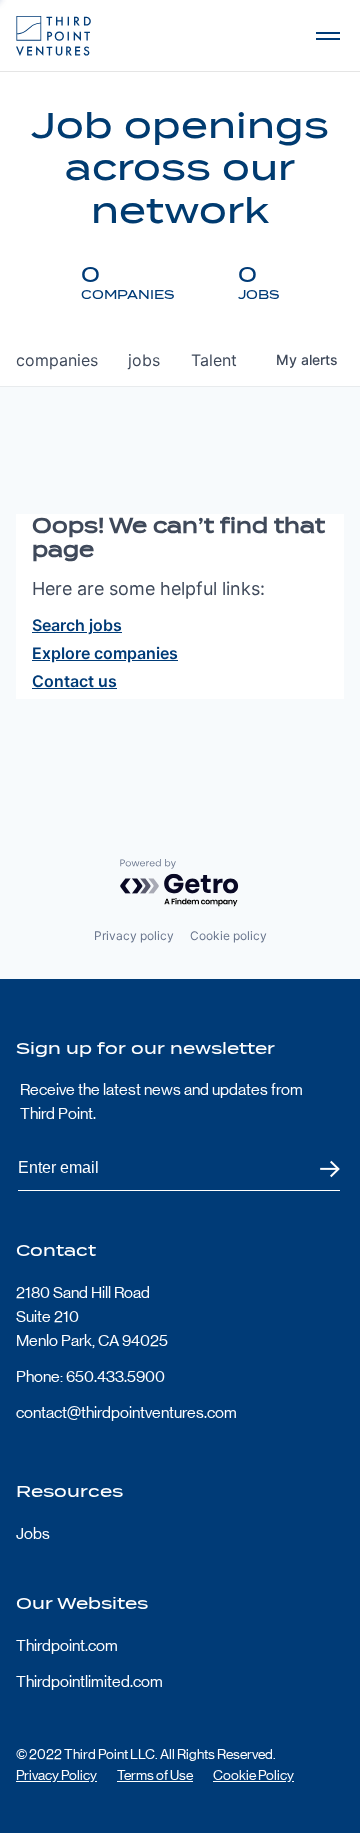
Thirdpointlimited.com (89, 1681)
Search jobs (77, 625)
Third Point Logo (53, 36)
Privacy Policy (56, 1775)
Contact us (74, 681)
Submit (317, 1168)
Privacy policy (134, 935)
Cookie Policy (253, 1775)
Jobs (33, 1533)
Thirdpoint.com (67, 1645)
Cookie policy (228, 935)
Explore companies (105, 653)
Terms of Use (155, 1775)
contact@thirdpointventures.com (126, 1412)
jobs (144, 360)
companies (57, 360)
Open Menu (328, 36)
